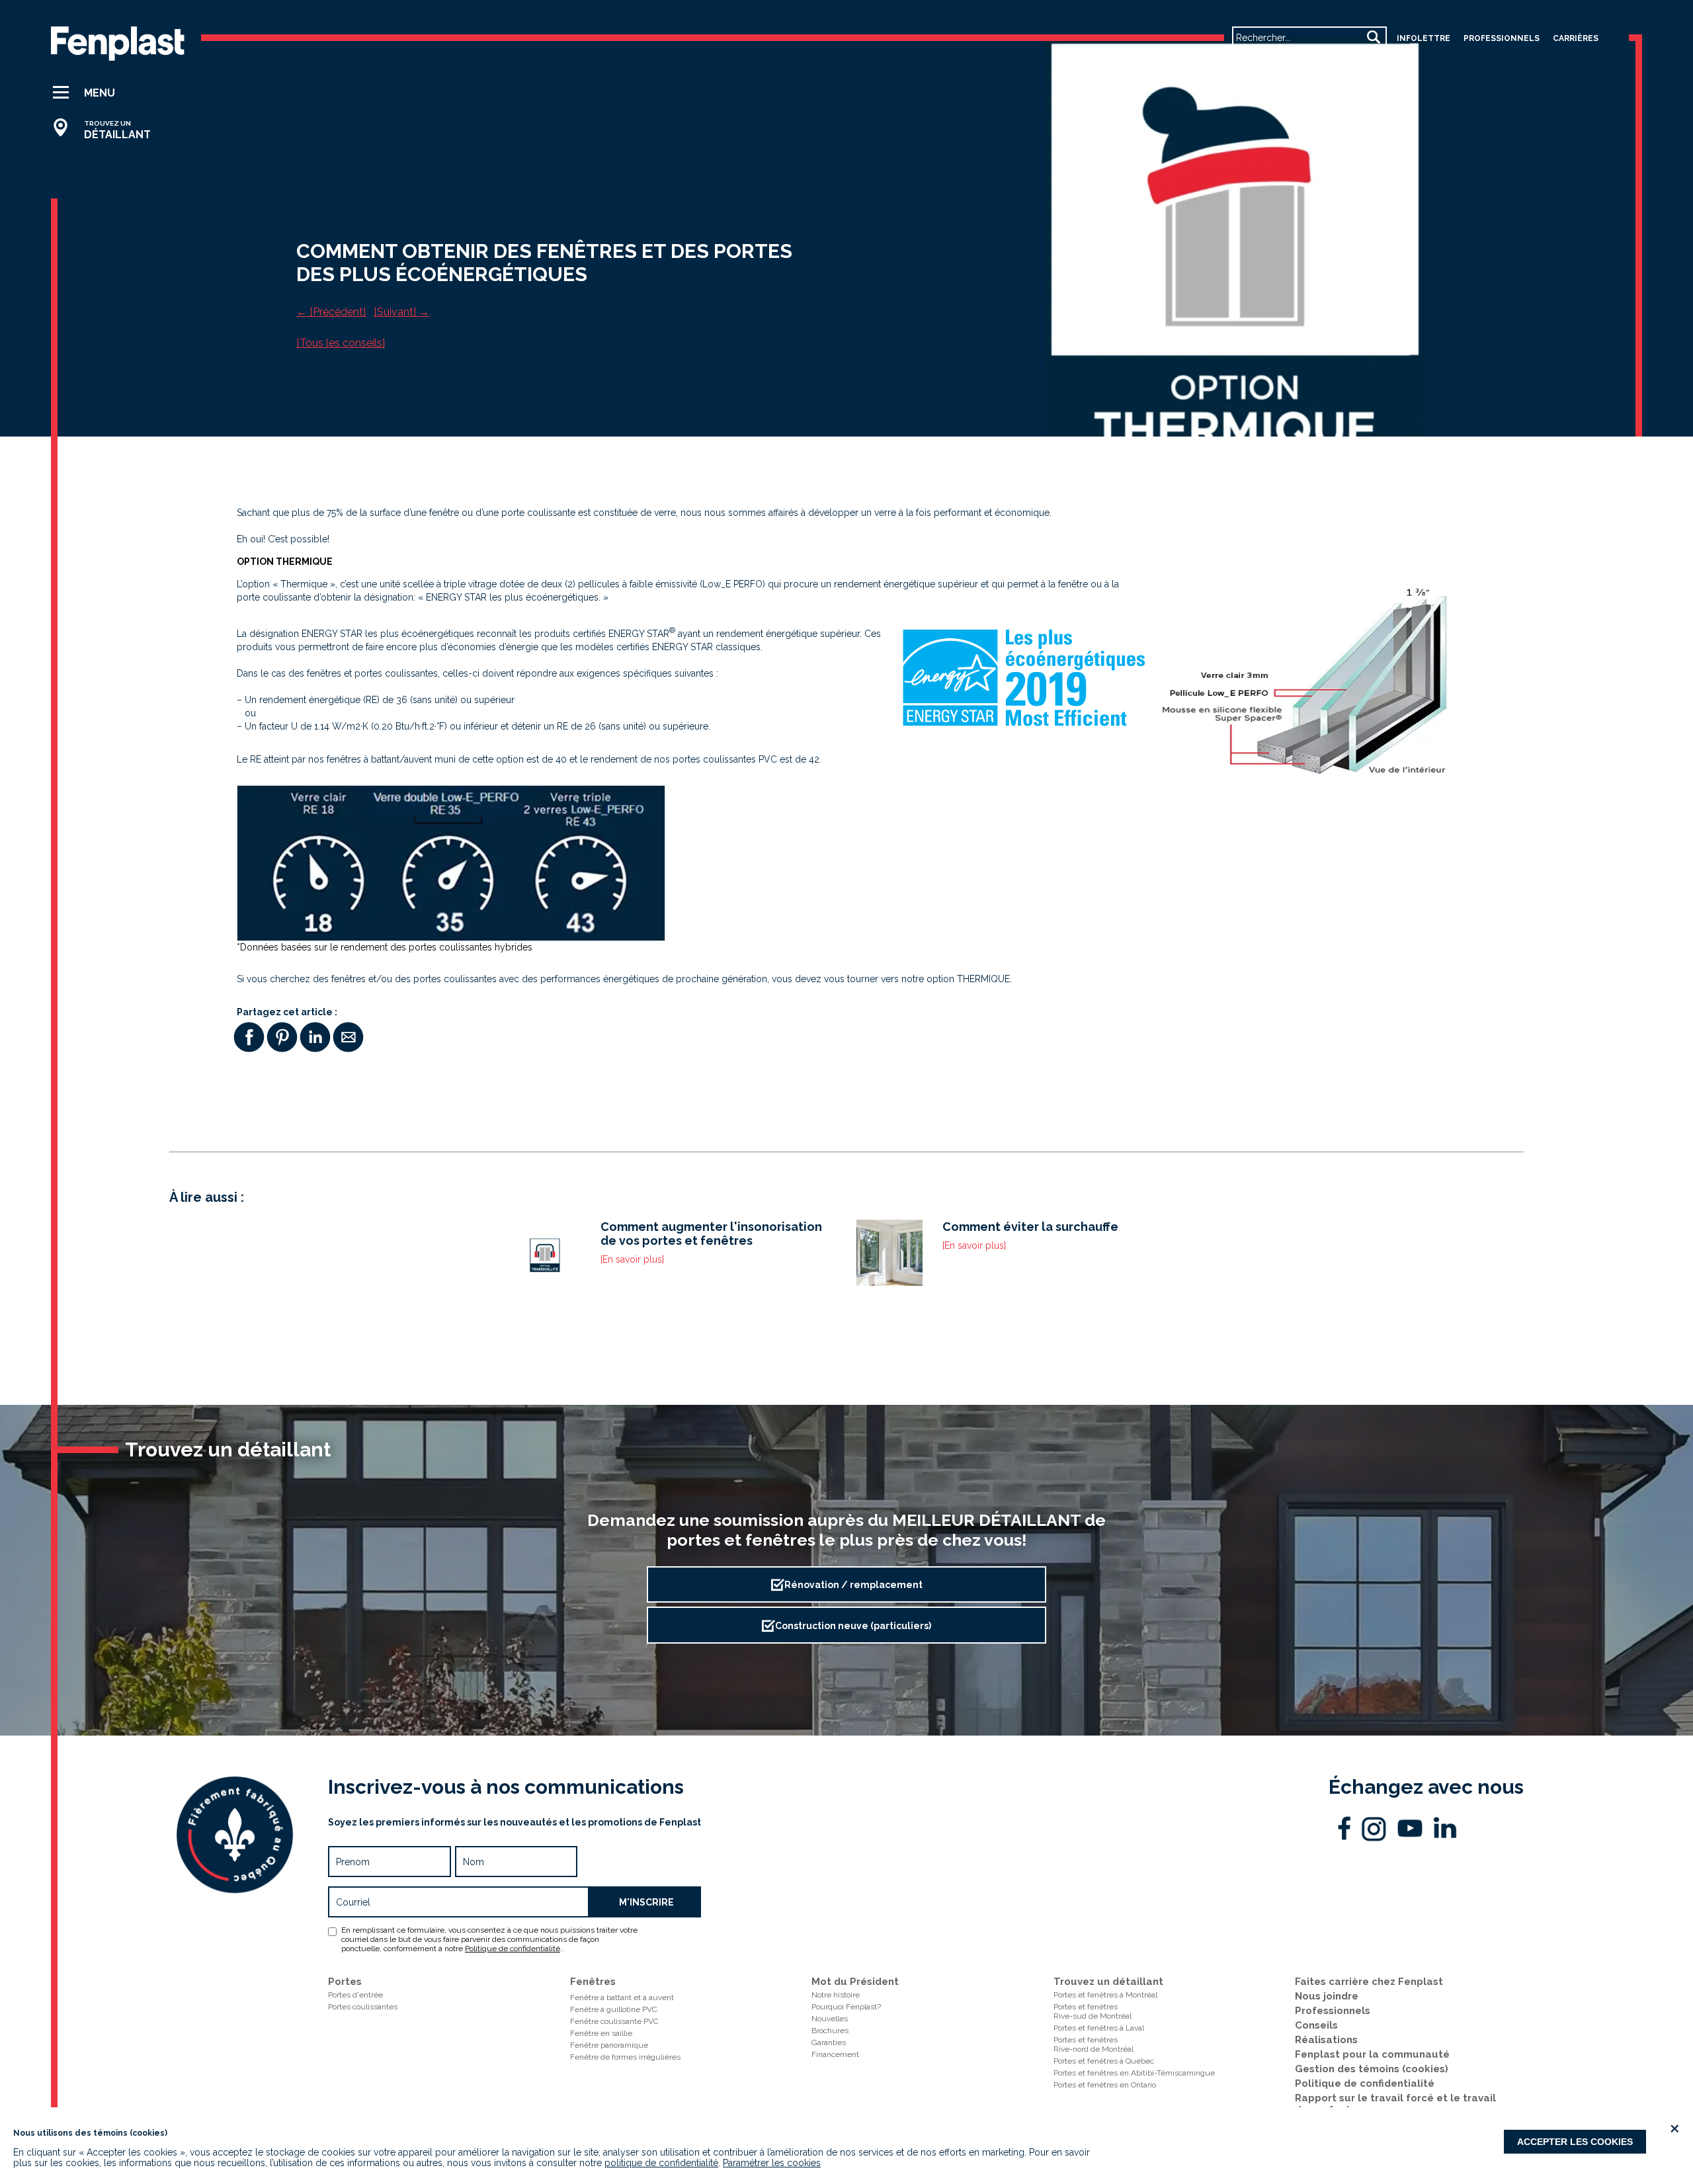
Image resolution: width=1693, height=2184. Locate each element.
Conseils (1316, 2025)
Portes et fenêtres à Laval (1099, 2028)
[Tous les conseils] (341, 343)
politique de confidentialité (661, 2163)
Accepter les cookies (1575, 2142)
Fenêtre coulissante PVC (614, 2021)
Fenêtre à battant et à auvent (622, 1997)
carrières (1576, 38)
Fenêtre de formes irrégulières (625, 2057)
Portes (345, 1982)
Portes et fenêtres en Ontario (1105, 2085)
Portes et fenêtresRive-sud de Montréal (1093, 2011)
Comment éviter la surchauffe (1030, 1227)
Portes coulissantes (363, 2007)
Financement (835, 2054)
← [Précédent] (331, 312)
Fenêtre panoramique (609, 2045)
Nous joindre (1327, 1996)
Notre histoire (836, 1995)
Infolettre (1424, 38)
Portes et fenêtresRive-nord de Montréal (1094, 2044)
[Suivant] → (401, 312)
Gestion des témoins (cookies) (1372, 2069)
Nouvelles (830, 2019)
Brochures (830, 2031)
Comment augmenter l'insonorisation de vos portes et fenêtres (711, 1234)
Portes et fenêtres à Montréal (1105, 1995)
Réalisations (1326, 2040)
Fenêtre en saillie (601, 2033)
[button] (107, 93)
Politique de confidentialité (513, 1949)
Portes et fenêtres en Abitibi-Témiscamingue (1134, 2073)
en (1245, 61)
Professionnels (1333, 2011)
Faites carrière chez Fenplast (1369, 1982)
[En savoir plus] (632, 1259)
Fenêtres (593, 1982)
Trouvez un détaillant (1108, 1982)
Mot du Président (855, 1982)
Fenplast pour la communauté (1372, 2054)
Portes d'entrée (355, 1995)
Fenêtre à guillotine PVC (614, 2009)
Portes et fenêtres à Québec (1104, 2061)
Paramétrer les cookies (772, 2163)
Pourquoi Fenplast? (846, 2007)
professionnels (1502, 38)
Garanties (829, 2042)
